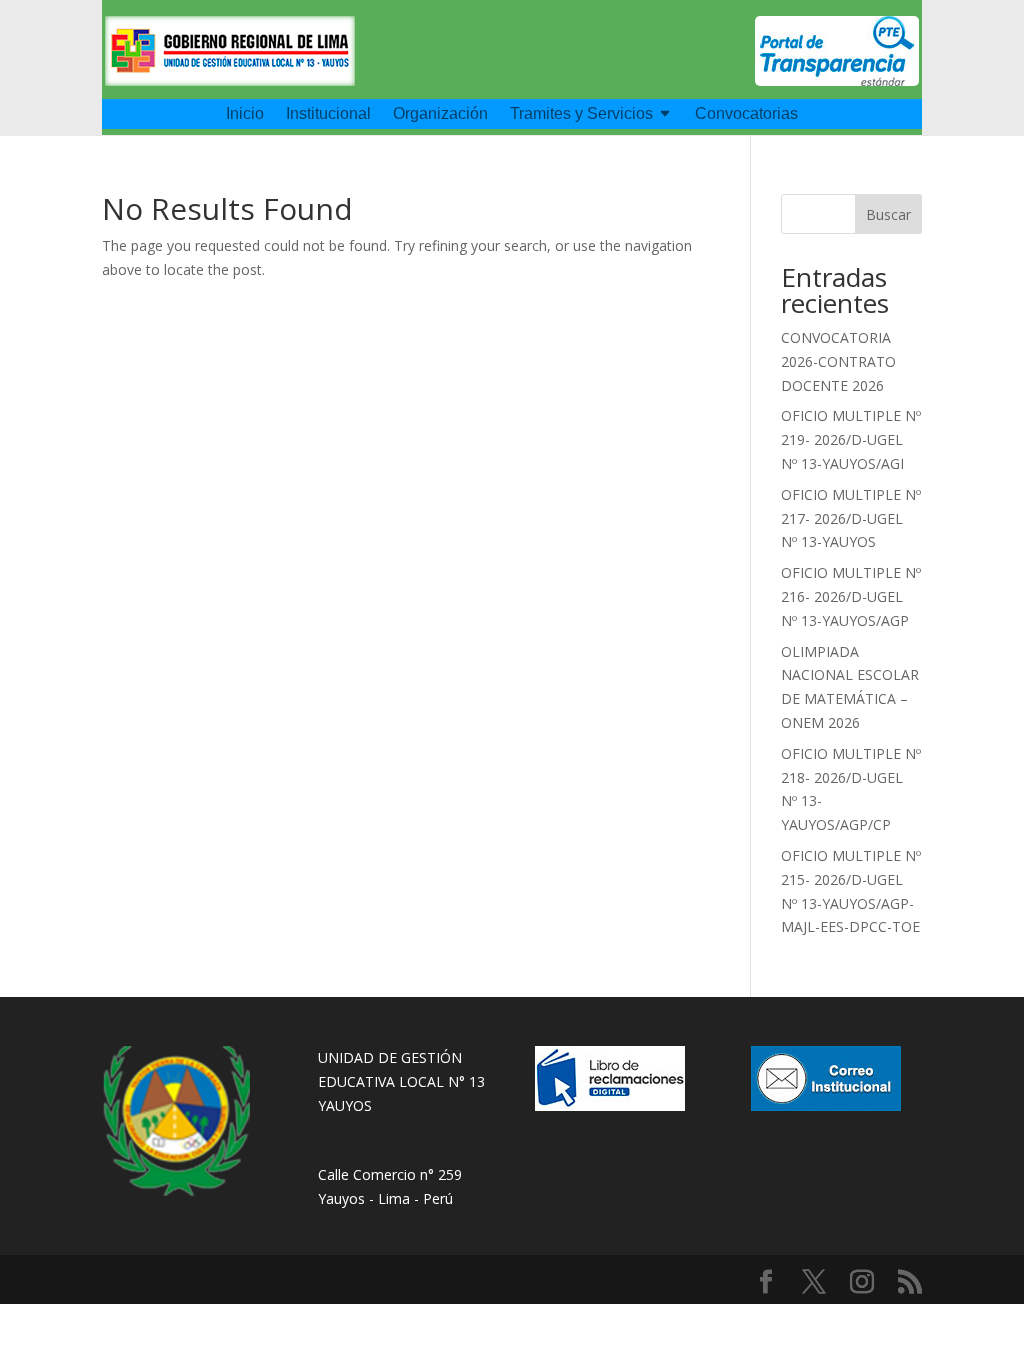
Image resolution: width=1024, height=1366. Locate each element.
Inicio (245, 114)
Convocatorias (746, 114)
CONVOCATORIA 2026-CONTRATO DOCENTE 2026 (838, 361)
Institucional (328, 114)
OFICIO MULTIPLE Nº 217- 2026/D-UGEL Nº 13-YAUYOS (851, 518)
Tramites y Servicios (581, 114)
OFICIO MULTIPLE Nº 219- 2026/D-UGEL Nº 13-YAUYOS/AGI (851, 439)
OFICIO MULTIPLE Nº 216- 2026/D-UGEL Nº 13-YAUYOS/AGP (851, 596)
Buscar (888, 214)
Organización (440, 114)
